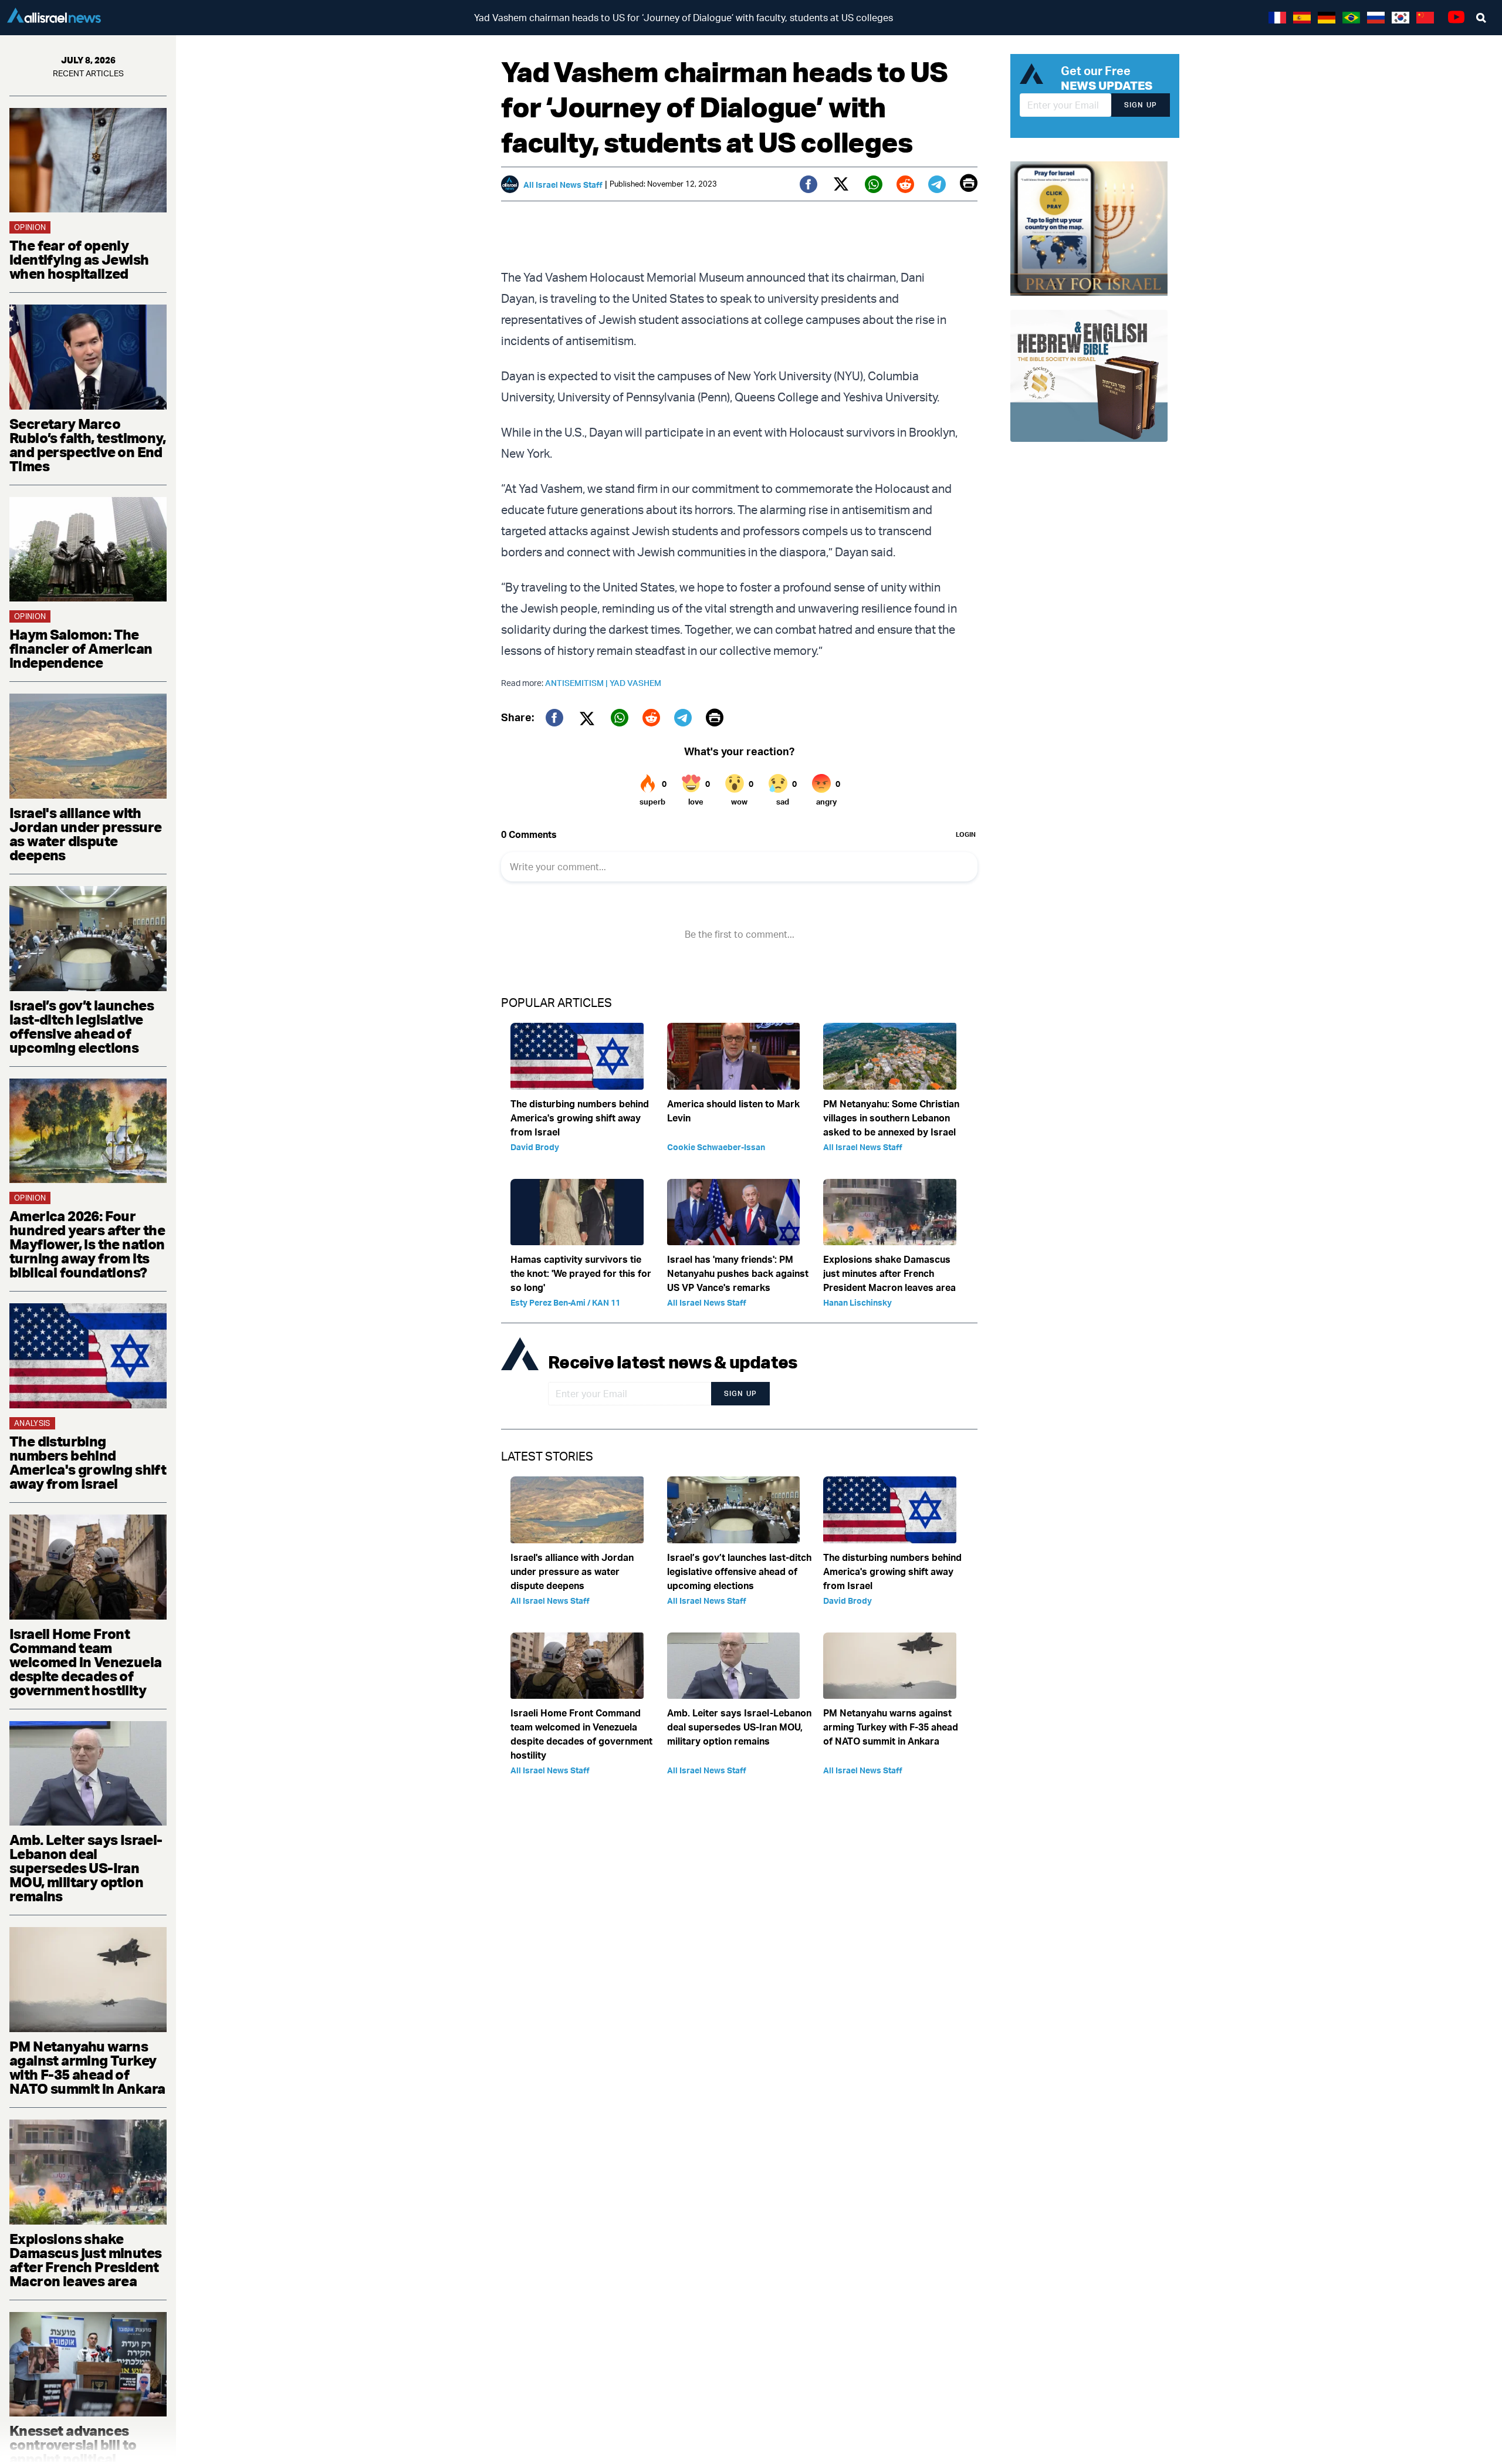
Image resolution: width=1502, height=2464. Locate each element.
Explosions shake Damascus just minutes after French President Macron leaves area (85, 2260)
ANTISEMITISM (577, 683)
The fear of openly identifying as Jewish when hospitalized (79, 259)
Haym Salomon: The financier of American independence (81, 648)
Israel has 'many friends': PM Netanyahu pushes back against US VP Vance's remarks (738, 1273)
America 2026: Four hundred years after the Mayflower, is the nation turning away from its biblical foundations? (87, 1244)
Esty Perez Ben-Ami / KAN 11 (565, 1302)
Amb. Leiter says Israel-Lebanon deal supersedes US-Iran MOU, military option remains (86, 1868)
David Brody (535, 1147)
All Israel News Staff (563, 185)
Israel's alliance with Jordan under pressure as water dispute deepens (85, 834)
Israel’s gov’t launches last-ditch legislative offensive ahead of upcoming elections (82, 1026)
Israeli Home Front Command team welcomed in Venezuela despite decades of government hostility (85, 1662)
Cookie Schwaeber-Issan (716, 1147)
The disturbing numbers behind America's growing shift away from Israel (88, 1462)
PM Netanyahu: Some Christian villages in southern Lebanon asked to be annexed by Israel (891, 1118)
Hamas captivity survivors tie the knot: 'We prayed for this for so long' (581, 1273)
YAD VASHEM (635, 683)
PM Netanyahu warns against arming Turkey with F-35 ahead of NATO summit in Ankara (87, 2067)
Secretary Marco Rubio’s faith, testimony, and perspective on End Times (87, 445)
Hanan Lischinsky (857, 1302)
